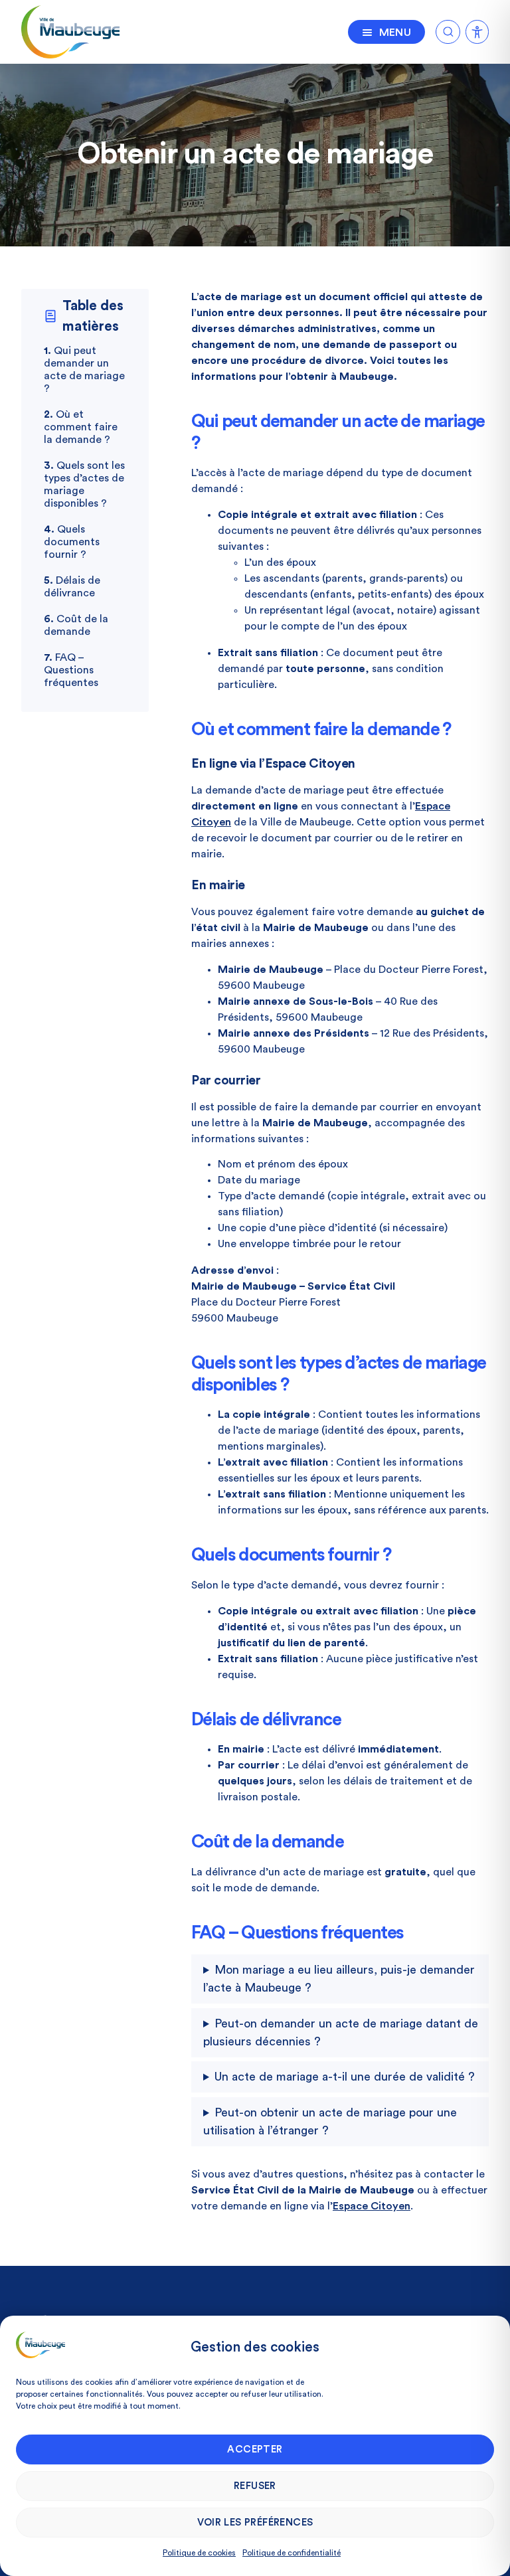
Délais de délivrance (72, 587)
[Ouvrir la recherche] (448, 30)
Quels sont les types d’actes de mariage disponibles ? (84, 484)
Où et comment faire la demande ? (81, 427)
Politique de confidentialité (292, 2553)
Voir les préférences (255, 2523)
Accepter (255, 2449)
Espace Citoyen (372, 2206)
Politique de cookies (199, 2553)
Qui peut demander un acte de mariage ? (84, 370)
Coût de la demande (76, 625)
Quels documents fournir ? (72, 542)
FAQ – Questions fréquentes (71, 670)
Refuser (255, 2486)
